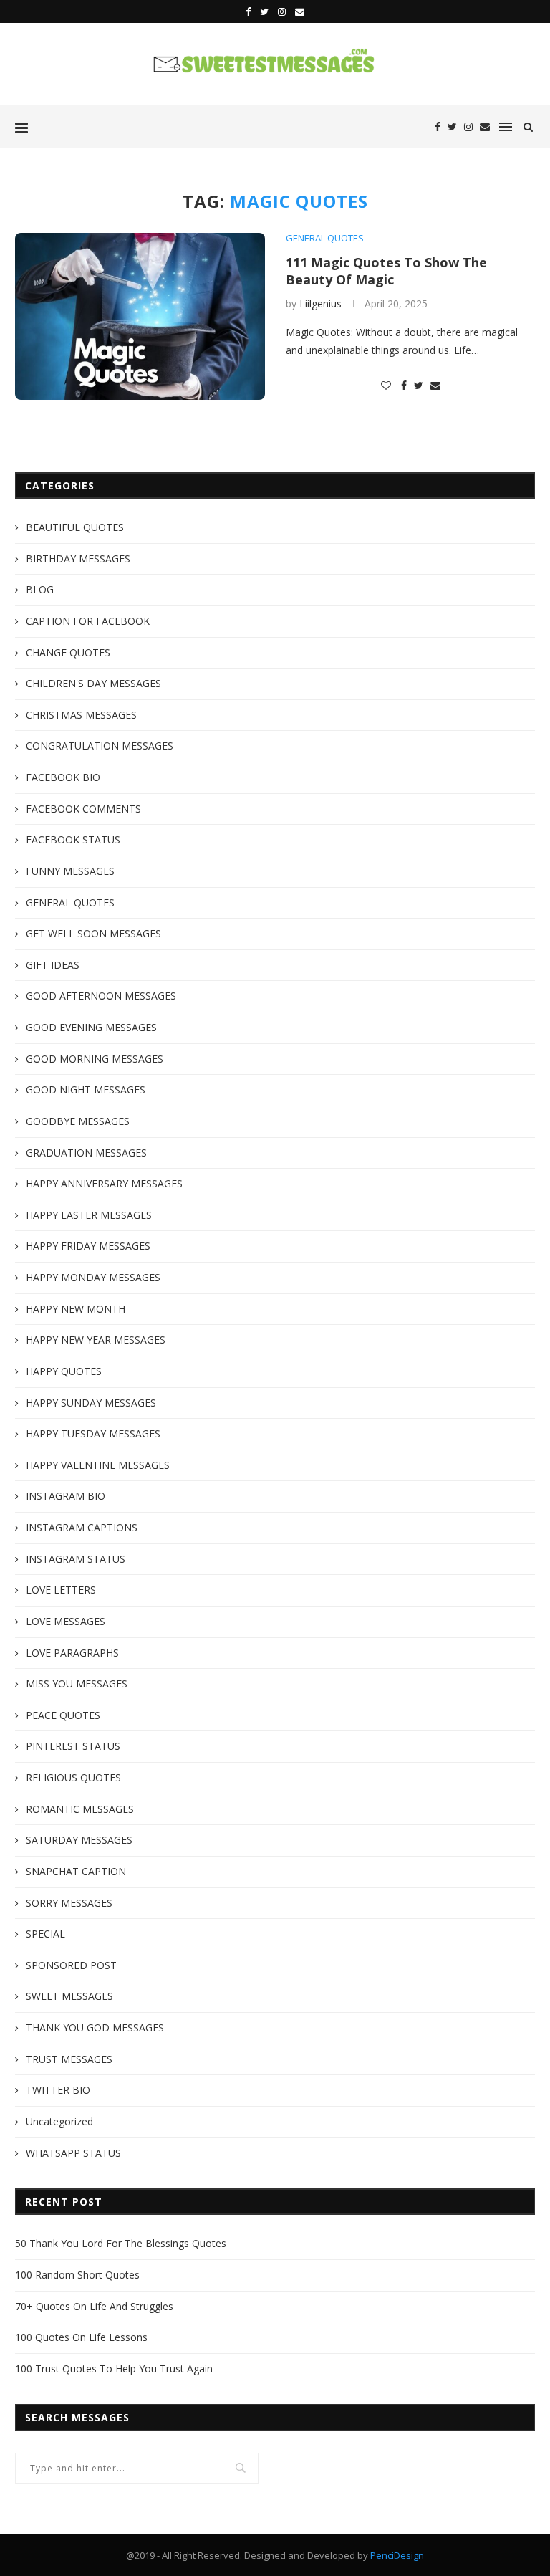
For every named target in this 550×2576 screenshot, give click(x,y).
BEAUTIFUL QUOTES (75, 527)
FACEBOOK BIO (63, 777)
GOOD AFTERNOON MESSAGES (101, 996)
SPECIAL (45, 1934)
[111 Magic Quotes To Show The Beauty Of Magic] (140, 316)
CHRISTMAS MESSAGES (81, 715)
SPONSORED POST (71, 1965)
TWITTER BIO (58, 2090)
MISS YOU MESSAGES (77, 1684)
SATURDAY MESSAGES (79, 1840)
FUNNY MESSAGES (70, 871)
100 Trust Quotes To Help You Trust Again (114, 2369)
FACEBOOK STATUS (73, 839)
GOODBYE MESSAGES (78, 1121)
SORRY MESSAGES (69, 1903)
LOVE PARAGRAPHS (72, 1653)
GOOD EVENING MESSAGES (91, 1027)
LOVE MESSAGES (66, 1621)
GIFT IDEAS (53, 965)
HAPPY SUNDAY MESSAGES (91, 1403)
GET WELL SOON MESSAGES (93, 933)
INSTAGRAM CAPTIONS (82, 1527)
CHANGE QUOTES (68, 652)
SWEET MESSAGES (69, 1996)
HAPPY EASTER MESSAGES (89, 1215)
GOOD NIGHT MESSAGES (86, 1090)
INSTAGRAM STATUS (76, 1559)
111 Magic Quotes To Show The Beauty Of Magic (386, 271)
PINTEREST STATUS (73, 1746)
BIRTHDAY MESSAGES (78, 559)
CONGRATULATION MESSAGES (100, 746)
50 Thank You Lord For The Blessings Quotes (121, 2243)
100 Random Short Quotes (77, 2275)
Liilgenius (320, 303)
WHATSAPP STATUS (73, 2153)
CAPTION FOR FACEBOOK (88, 621)
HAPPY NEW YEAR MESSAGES (96, 1340)
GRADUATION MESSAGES (86, 1153)
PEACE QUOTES (63, 1715)
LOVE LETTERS (61, 1590)
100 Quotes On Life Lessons (81, 2337)
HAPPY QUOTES (64, 1371)
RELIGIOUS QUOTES (73, 1777)
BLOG (40, 589)
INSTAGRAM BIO (66, 1496)
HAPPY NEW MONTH (76, 1309)
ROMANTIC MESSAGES (80, 1809)
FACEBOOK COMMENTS (83, 809)
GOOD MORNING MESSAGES (95, 1059)
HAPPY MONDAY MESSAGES (93, 1277)
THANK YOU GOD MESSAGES (95, 2027)
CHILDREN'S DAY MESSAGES (93, 683)
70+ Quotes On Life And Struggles (94, 2306)
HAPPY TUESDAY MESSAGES (93, 1433)
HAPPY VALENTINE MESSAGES (98, 1465)
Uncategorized (59, 2121)
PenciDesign (397, 2555)
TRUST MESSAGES (69, 2059)
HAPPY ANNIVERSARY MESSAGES (104, 1183)
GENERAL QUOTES (325, 239)
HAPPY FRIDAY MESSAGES (88, 1246)
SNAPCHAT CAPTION (76, 1871)
